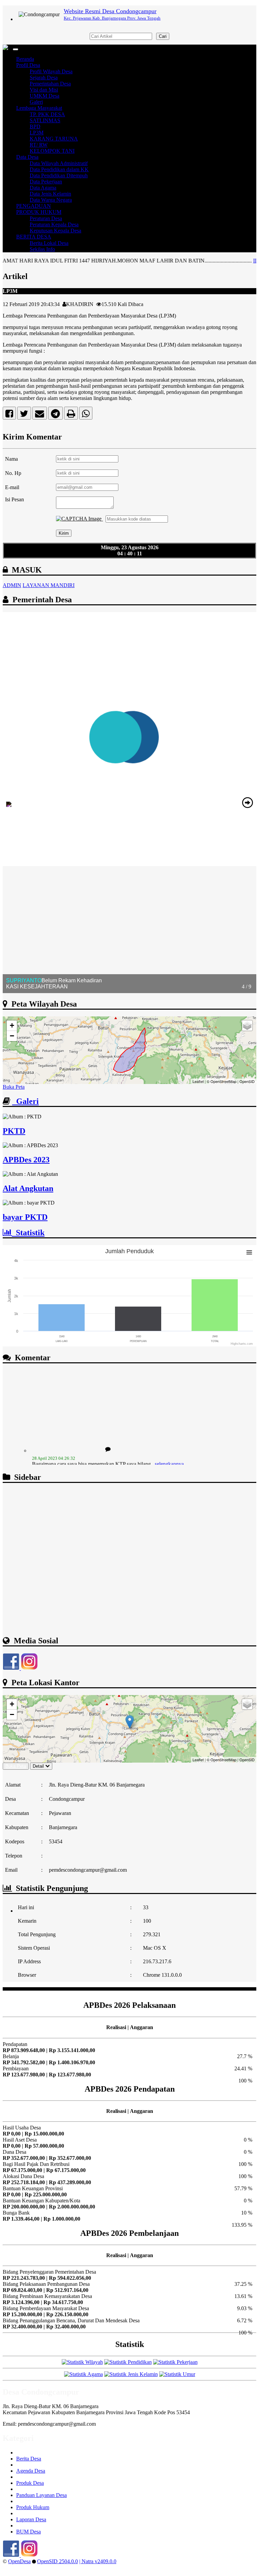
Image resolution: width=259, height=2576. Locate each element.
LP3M (37, 133)
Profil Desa (28, 65)
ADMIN (12, 585)
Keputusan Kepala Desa (55, 231)
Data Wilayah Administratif (59, 163)
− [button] (12, 1036)
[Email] (40, 415)
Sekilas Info (42, 249)
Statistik (28, 1233)
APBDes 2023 (26, 1160)
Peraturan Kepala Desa (54, 224)
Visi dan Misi (44, 90)
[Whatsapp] (86, 415)
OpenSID (247, 1081)
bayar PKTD (25, 1217)
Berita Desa (29, 2459)
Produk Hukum (33, 2507)
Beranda (25, 59)
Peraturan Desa (46, 218)
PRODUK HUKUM (39, 212)
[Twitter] (24, 415)
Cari (163, 36)
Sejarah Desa (44, 78)
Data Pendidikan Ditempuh (59, 175)
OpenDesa (19, 2561)
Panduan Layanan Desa (41, 2495)
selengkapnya (169, 1446)
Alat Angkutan (28, 1188)
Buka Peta (14, 1087)
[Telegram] (55, 415)
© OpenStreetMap (222, 1081)
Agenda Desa (31, 2471)
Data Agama (43, 188)
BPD (35, 127)
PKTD (14, 1131)
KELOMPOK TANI (52, 151)
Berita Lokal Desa (49, 243)
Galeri (36, 102)
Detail (38, 1766)
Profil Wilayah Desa (51, 71)
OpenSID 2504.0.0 (57, 2561)
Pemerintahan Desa (50, 84)
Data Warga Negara (51, 200)
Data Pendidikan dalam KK (59, 169)
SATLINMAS (45, 120)
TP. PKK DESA (47, 114)
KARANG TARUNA (54, 139)
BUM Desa (28, 2532)
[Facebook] (9, 415)
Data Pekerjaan (46, 182)
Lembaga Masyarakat (39, 108)
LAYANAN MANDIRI (49, 585)
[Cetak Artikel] (71, 415)
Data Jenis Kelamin (50, 194)
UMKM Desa (45, 96)
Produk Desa (30, 2483)
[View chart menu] (249, 1253)
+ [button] (12, 1025)
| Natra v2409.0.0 (98, 2561)
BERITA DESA (34, 237)
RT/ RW (39, 145)
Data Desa (27, 157)
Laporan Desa (31, 2519)
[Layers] (247, 1026)
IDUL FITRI (230, 261)
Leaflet (198, 1081)
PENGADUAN (34, 206)
